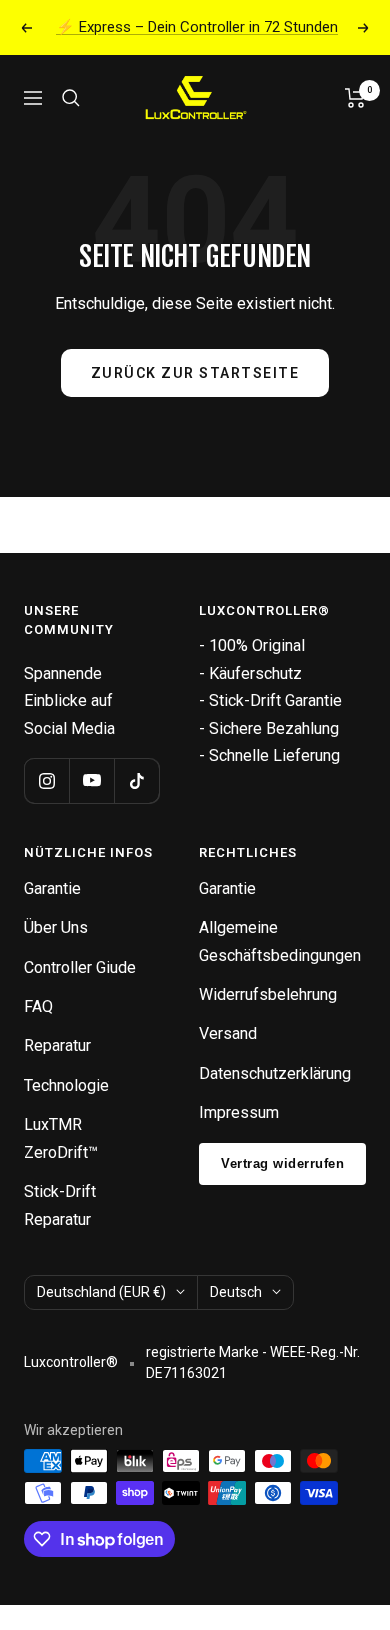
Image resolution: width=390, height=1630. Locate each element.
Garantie (52, 888)
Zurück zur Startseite (195, 373)
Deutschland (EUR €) (101, 1292)
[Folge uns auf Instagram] (46, 780)
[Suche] (71, 98)
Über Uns (56, 927)
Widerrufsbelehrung (268, 994)
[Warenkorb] (355, 98)
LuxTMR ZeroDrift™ (61, 1138)
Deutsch (236, 1292)
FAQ (38, 1006)
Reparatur (57, 1045)
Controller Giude (80, 967)
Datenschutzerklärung (275, 1073)
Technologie (66, 1085)
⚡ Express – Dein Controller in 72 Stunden (197, 27)
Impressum (239, 1112)
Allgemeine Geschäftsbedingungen (280, 941)
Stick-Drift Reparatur (60, 1205)
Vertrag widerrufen (282, 1163)
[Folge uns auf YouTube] (91, 780)
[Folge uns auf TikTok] (136, 780)
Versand (228, 1033)
